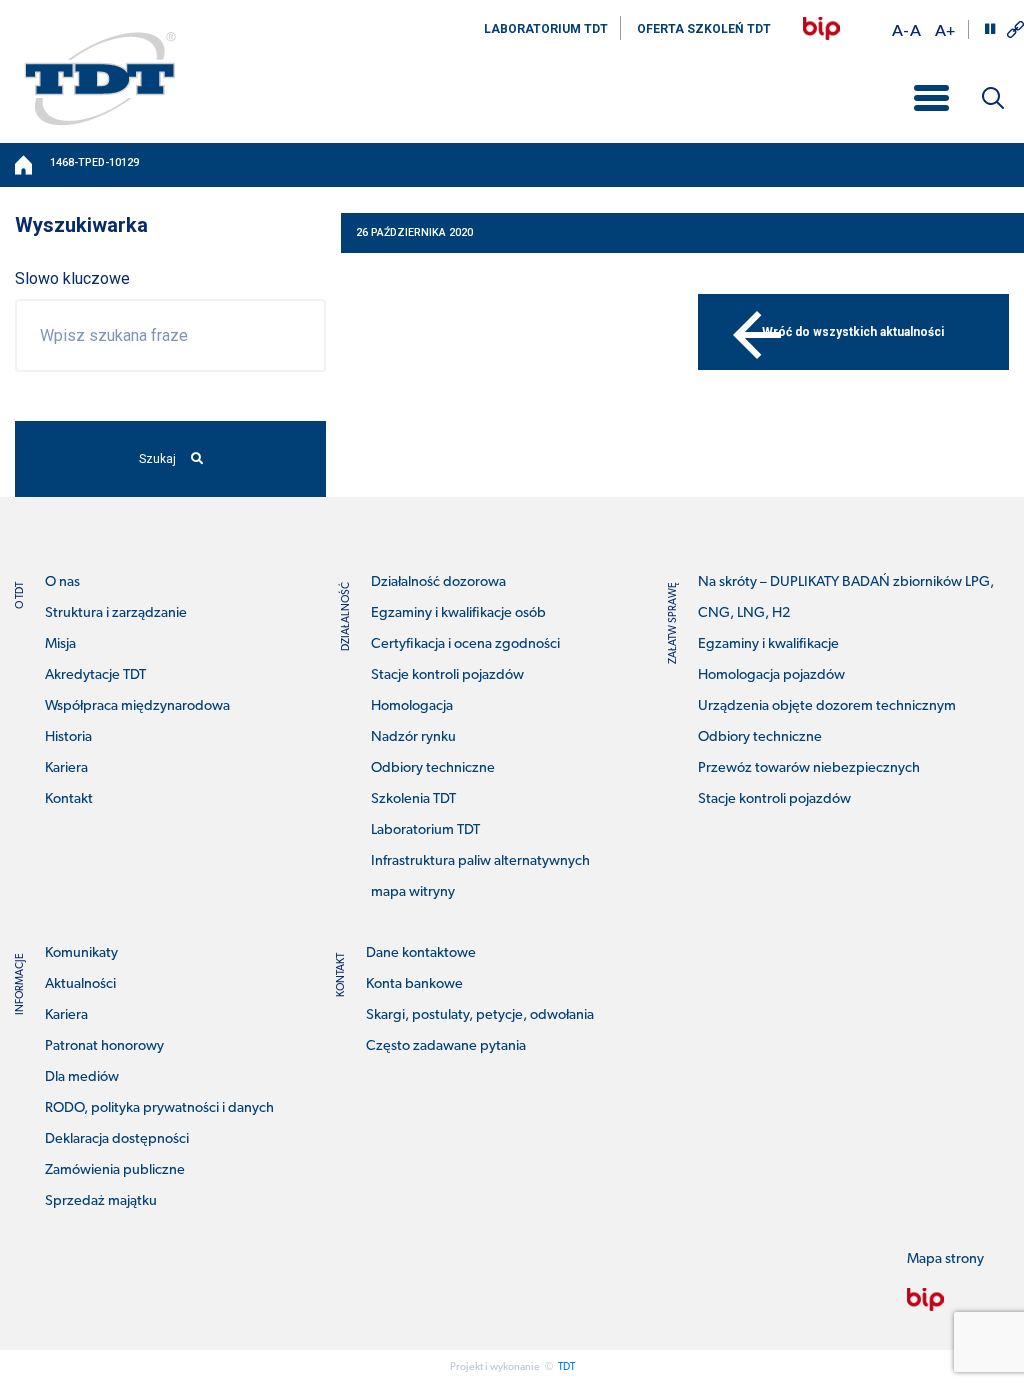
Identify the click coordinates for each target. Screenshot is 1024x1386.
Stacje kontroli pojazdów (447, 675)
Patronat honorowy (104, 1046)
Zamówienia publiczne (115, 1170)
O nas (62, 582)
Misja (60, 644)
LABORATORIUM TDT (546, 29)
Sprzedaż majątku (101, 1201)
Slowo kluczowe (72, 278)
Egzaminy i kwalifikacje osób (458, 613)
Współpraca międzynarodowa (137, 706)
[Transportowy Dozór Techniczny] (100, 78)
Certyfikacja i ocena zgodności (465, 644)
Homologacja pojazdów (771, 675)
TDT (566, 1367)
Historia (68, 737)
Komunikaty (81, 953)
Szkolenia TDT (413, 799)
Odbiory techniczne (433, 768)
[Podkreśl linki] (1015, 29)
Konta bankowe (414, 984)
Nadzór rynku (413, 737)
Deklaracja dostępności (117, 1139)
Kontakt (69, 799)
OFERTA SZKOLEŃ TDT (704, 29)
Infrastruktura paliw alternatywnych (480, 861)
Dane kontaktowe (421, 953)
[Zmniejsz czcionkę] (900, 29)
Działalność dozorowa (438, 582)
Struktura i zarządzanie (116, 613)
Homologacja (412, 706)
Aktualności (80, 984)
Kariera (66, 768)
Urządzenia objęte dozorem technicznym (827, 706)
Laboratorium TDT (425, 830)
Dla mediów (82, 1077)
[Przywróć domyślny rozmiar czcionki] (915, 29)
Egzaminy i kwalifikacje (768, 644)
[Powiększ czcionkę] (945, 29)
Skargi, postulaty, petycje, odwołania (480, 1015)
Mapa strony (945, 1259)
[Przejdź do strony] (821, 28)
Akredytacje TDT (95, 675)
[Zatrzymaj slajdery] (990, 29)
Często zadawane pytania (446, 1046)
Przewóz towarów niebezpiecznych (809, 768)
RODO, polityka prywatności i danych (159, 1108)
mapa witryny (413, 892)
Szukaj (157, 459)
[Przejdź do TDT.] (25, 165)
